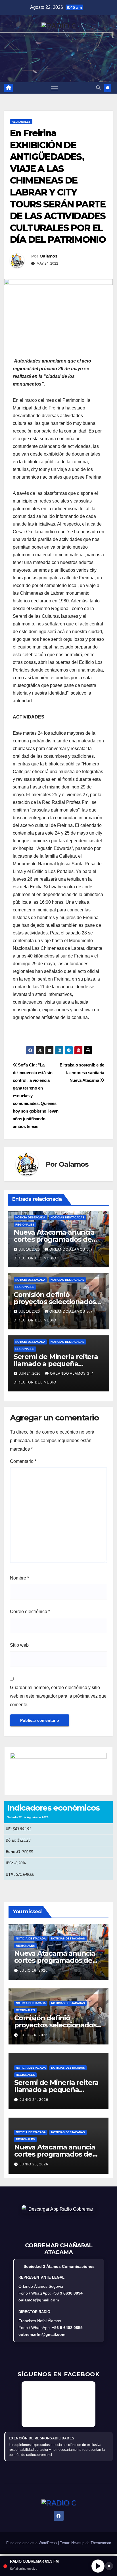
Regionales (21, 122)
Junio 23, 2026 (34, 2164)
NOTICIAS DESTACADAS (67, 1217)
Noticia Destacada (30, 1217)
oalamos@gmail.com (39, 2300)
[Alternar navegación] (55, 88)
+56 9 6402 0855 (67, 2328)
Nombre (19, 1578)
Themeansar (101, 2543)
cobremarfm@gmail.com (42, 2334)
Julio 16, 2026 (34, 1970)
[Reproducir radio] (98, 2566)
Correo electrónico (30, 1612)
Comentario (23, 1461)
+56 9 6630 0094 (67, 2293)
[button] (98, 88)
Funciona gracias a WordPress (32, 2543)
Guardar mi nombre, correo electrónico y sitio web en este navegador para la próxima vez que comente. (58, 1696)
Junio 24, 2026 (34, 2100)
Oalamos (48, 256)
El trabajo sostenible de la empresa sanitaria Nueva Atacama (82, 1073)
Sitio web (19, 1645)
